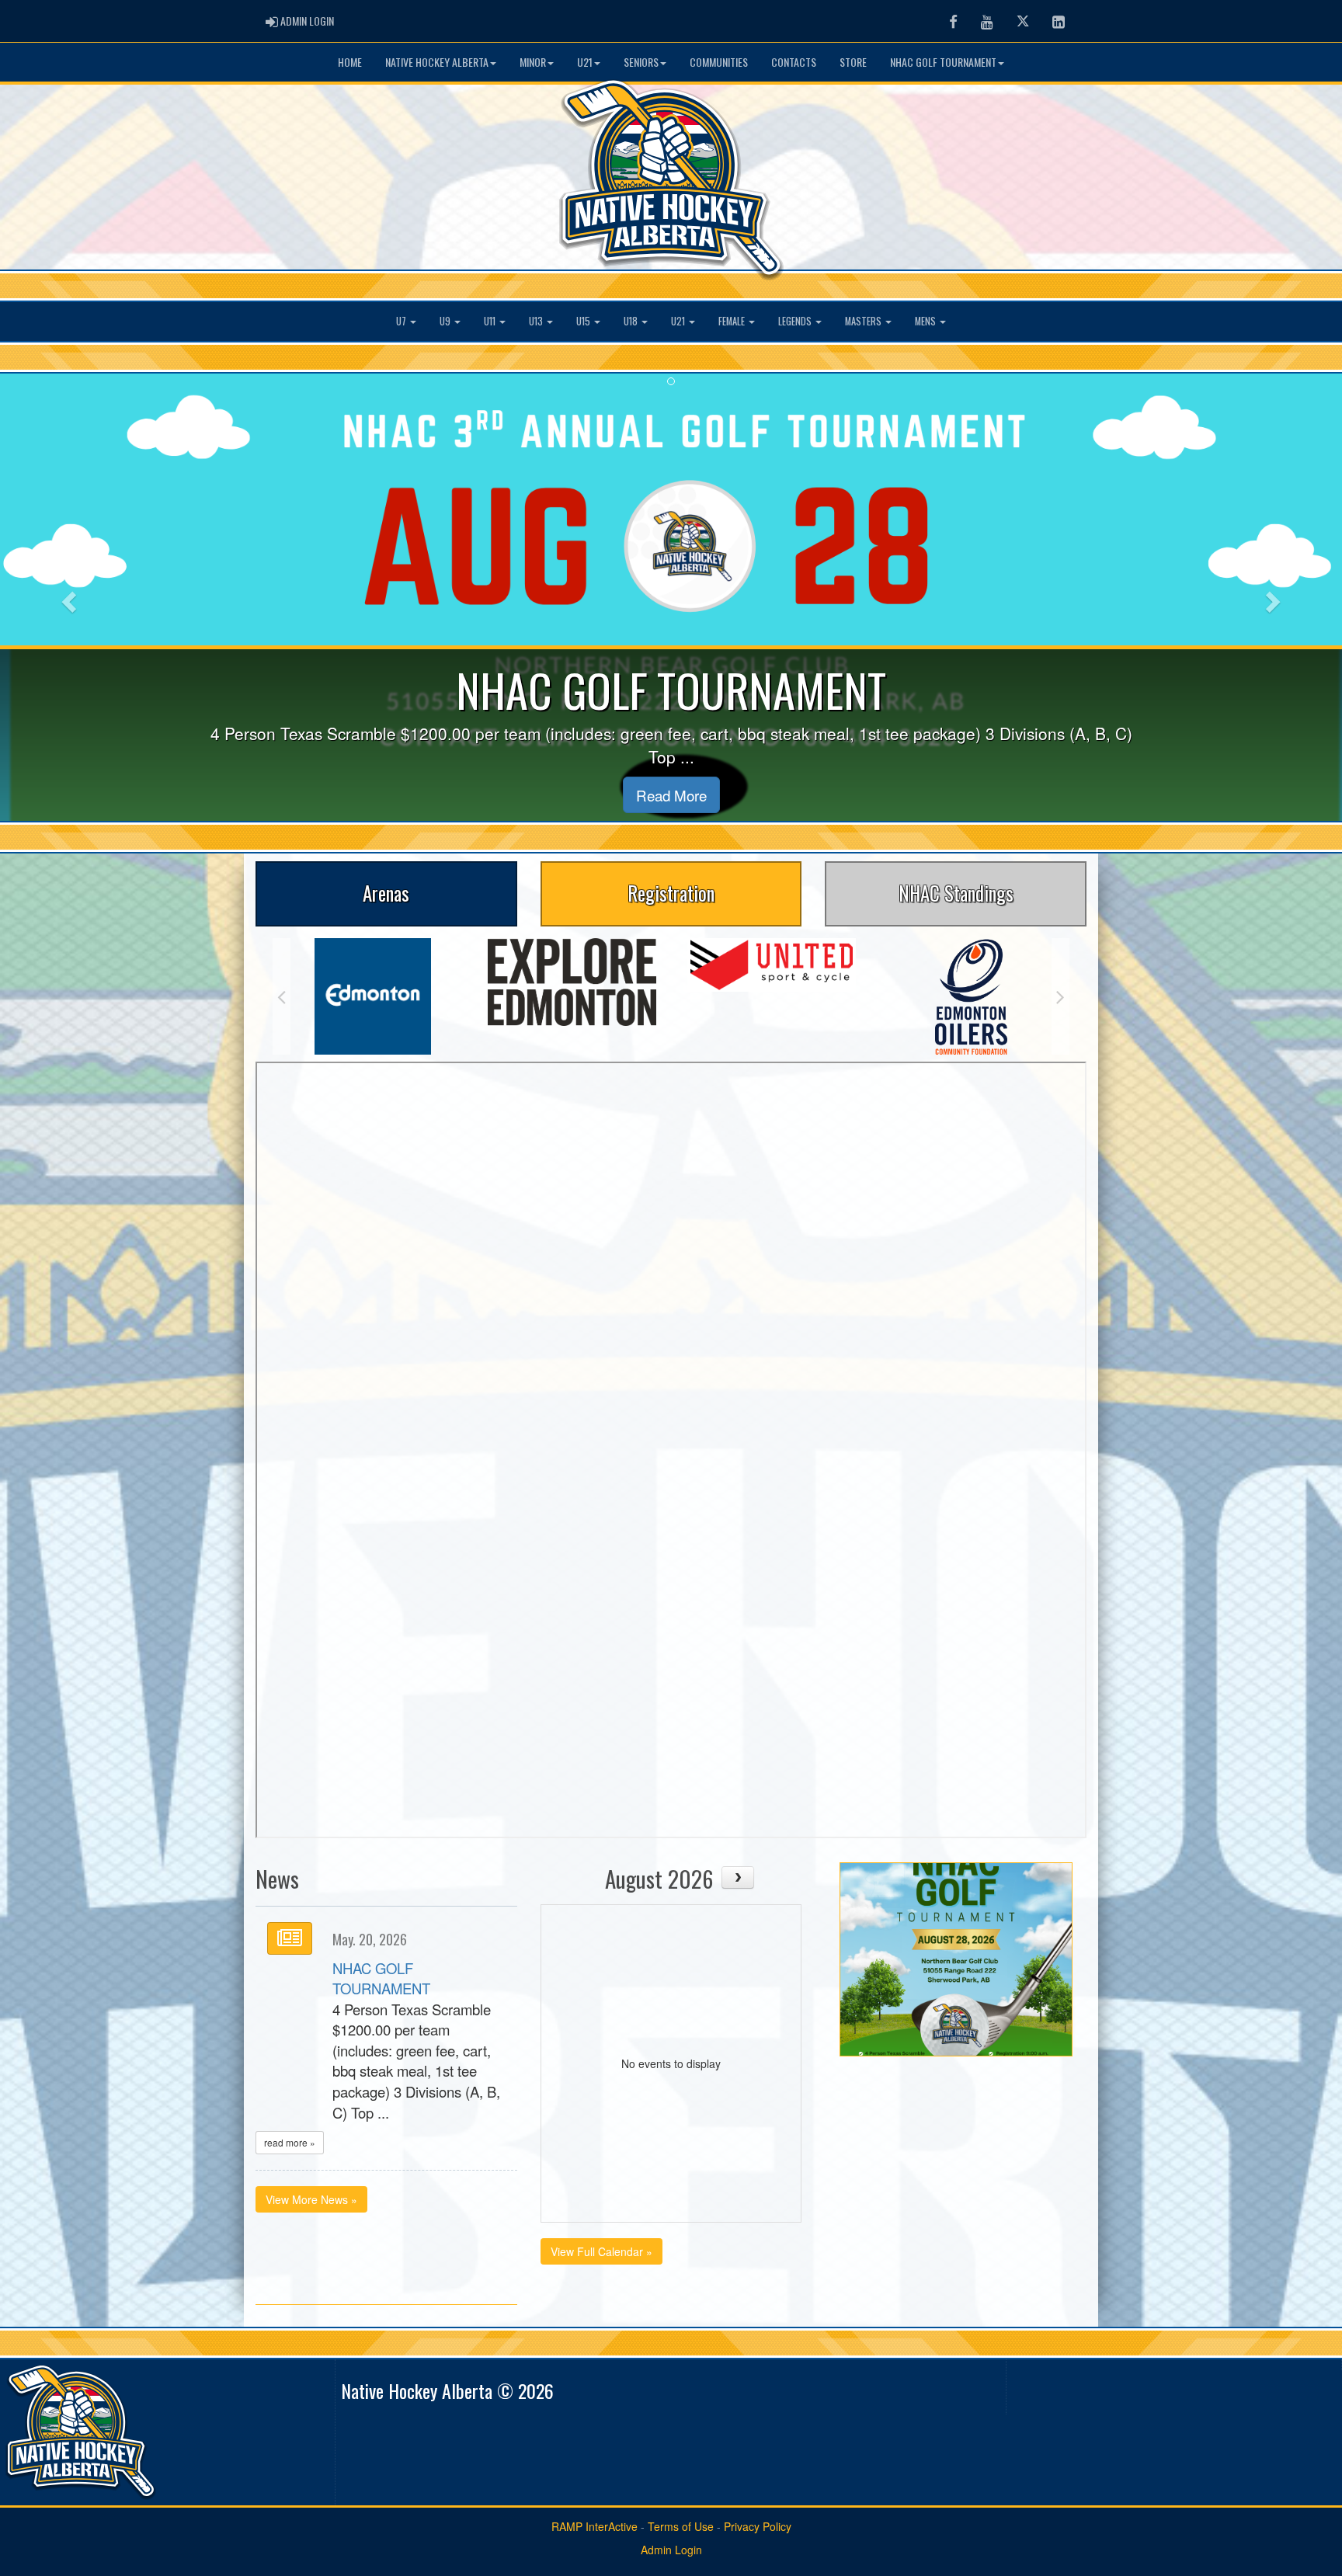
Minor (533, 62)
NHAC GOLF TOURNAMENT (381, 1978)
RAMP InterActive (595, 2526)
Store (853, 62)
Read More (671, 795)
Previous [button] (282, 996)
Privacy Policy (758, 2526)
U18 (632, 321)
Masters (864, 321)
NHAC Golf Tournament (943, 62)
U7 (402, 321)
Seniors (641, 62)
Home (350, 62)
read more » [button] (290, 2142)
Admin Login (671, 2550)
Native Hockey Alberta (437, 62)
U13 (537, 321)
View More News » (311, 2199)
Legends (796, 321)
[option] (372, 982)
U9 (446, 321)
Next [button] (1060, 996)
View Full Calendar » (601, 2251)
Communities (719, 62)
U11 (491, 321)
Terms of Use (681, 2526)
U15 (584, 321)
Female (733, 321)
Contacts (794, 62)
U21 (585, 62)
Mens (927, 321)
